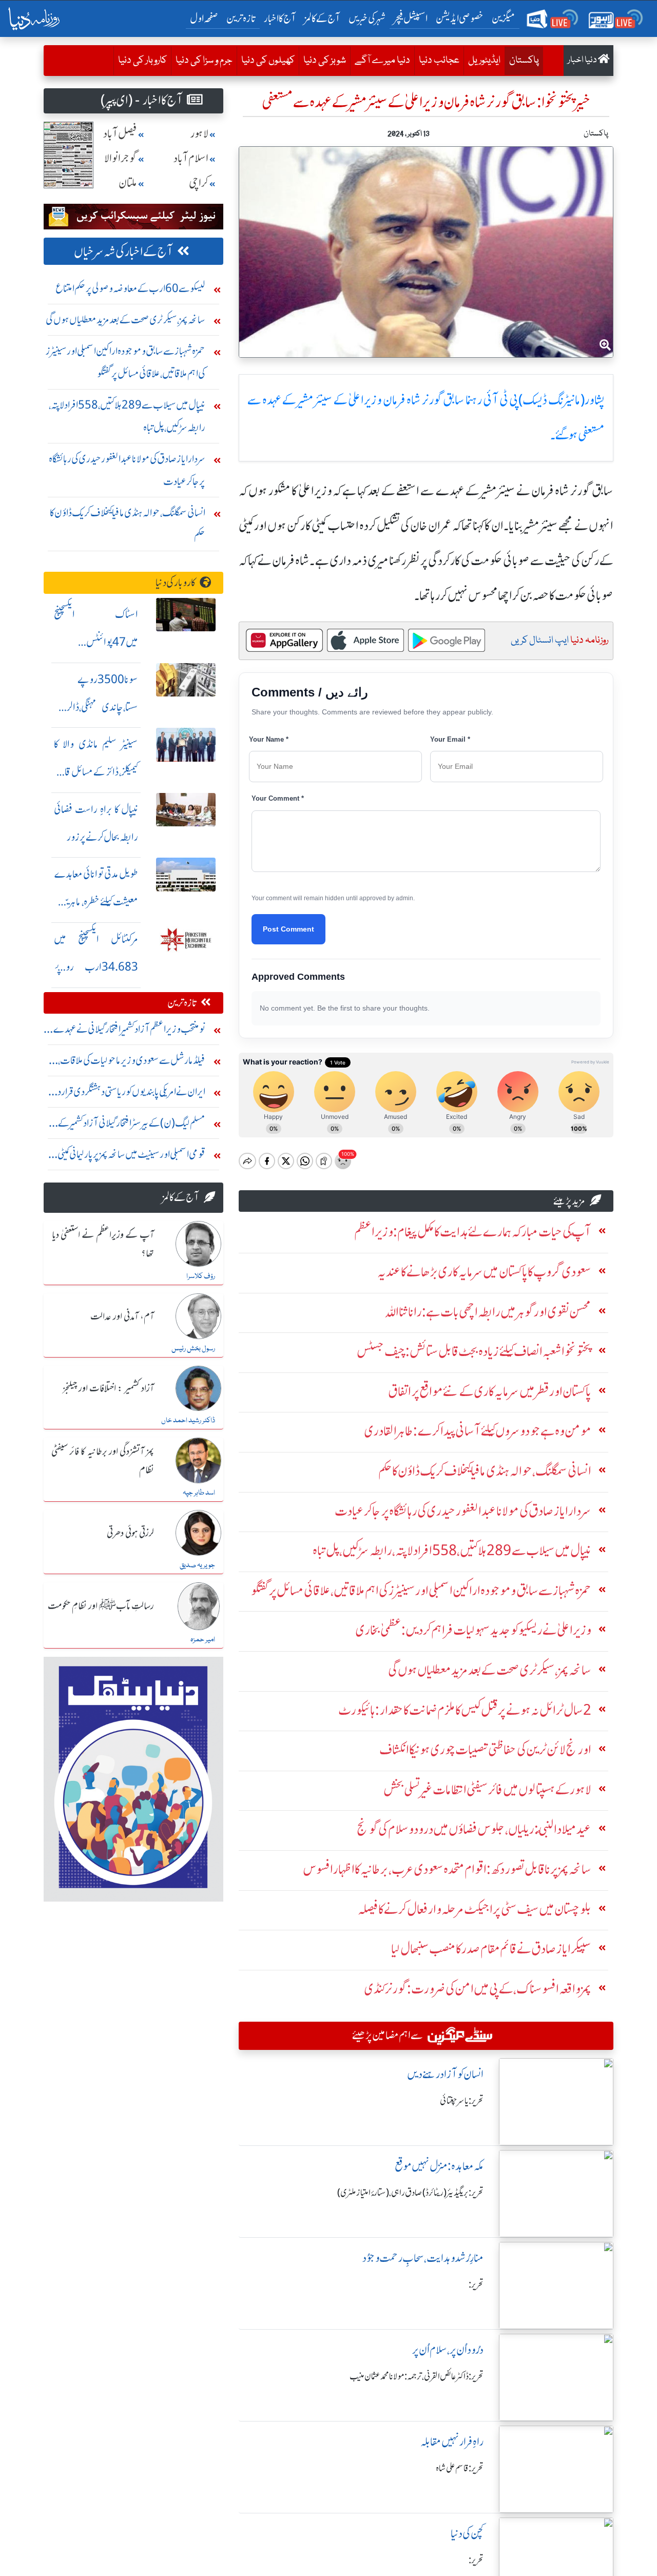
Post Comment (288, 929)
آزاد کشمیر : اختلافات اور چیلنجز (108, 1389)
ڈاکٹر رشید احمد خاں (188, 1421)
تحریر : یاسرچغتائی (462, 2101)
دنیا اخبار (583, 60)
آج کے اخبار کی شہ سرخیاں (123, 252)
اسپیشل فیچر (411, 18)
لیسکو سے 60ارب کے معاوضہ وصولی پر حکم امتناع (130, 288)
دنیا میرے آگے (382, 61)
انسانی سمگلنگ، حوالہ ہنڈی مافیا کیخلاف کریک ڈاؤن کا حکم (128, 524)
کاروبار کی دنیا (142, 61)
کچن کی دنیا (467, 2534)
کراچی (199, 183)
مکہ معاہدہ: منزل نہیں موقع (439, 2166)
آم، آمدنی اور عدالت (122, 1317)
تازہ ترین (241, 18)
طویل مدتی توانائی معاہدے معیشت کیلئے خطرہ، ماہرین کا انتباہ (96, 902)
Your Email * (450, 739)
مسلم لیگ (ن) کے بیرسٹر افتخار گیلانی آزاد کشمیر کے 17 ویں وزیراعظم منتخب (125, 1125)
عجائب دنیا (439, 61)
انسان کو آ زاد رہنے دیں (445, 2074)
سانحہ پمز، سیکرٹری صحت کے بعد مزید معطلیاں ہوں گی (125, 319)
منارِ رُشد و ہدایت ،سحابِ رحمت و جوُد (423, 2258)
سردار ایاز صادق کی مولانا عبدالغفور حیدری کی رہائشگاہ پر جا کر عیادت (127, 470)
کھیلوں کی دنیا (268, 61)
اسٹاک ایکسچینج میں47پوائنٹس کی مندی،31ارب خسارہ (96, 642)
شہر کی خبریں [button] (367, 18)
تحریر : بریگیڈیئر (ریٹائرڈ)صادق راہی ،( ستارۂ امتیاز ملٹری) (410, 2193)
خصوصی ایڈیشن (460, 18)
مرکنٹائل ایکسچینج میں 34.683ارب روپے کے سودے (96, 967)
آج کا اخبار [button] (280, 18)
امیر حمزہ (203, 1640)
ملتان (128, 183)
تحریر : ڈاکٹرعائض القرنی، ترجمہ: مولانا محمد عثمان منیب (417, 2376)
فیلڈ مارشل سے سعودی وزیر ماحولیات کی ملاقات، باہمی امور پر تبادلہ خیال (132, 1063)
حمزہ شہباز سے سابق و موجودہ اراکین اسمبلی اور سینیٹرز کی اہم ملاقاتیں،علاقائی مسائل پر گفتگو (125, 362)
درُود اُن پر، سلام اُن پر (448, 2350)
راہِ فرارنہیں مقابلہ (452, 2442)
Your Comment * (278, 798)
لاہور (199, 134)
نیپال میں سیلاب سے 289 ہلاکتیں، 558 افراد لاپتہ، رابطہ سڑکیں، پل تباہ (127, 416)
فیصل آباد (120, 134)
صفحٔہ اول (206, 18)
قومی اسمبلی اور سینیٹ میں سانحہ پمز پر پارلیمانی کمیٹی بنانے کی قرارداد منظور (131, 1157)
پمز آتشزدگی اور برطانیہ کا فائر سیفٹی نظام (103, 1461)
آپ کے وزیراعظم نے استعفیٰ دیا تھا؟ (103, 1244)
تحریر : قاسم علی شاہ (460, 2468)
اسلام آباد (191, 158)
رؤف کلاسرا (201, 1276)
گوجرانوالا (121, 158)
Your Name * (269, 739)
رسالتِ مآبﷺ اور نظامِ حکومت (101, 1606)
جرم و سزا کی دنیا (204, 61)
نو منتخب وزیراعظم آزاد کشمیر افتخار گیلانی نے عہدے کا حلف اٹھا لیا (127, 1031)
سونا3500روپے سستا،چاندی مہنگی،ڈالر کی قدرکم (96, 707)
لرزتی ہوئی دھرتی (130, 1534)
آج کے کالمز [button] (322, 18)
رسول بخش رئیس (193, 1349)
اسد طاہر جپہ (199, 1493)
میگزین (504, 18)
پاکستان (522, 60)
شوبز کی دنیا (325, 61)
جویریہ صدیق (197, 1565)
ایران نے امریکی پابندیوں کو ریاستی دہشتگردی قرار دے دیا (125, 1094)
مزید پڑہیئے (569, 1201)
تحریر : (476, 2284)
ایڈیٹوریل (484, 61)
